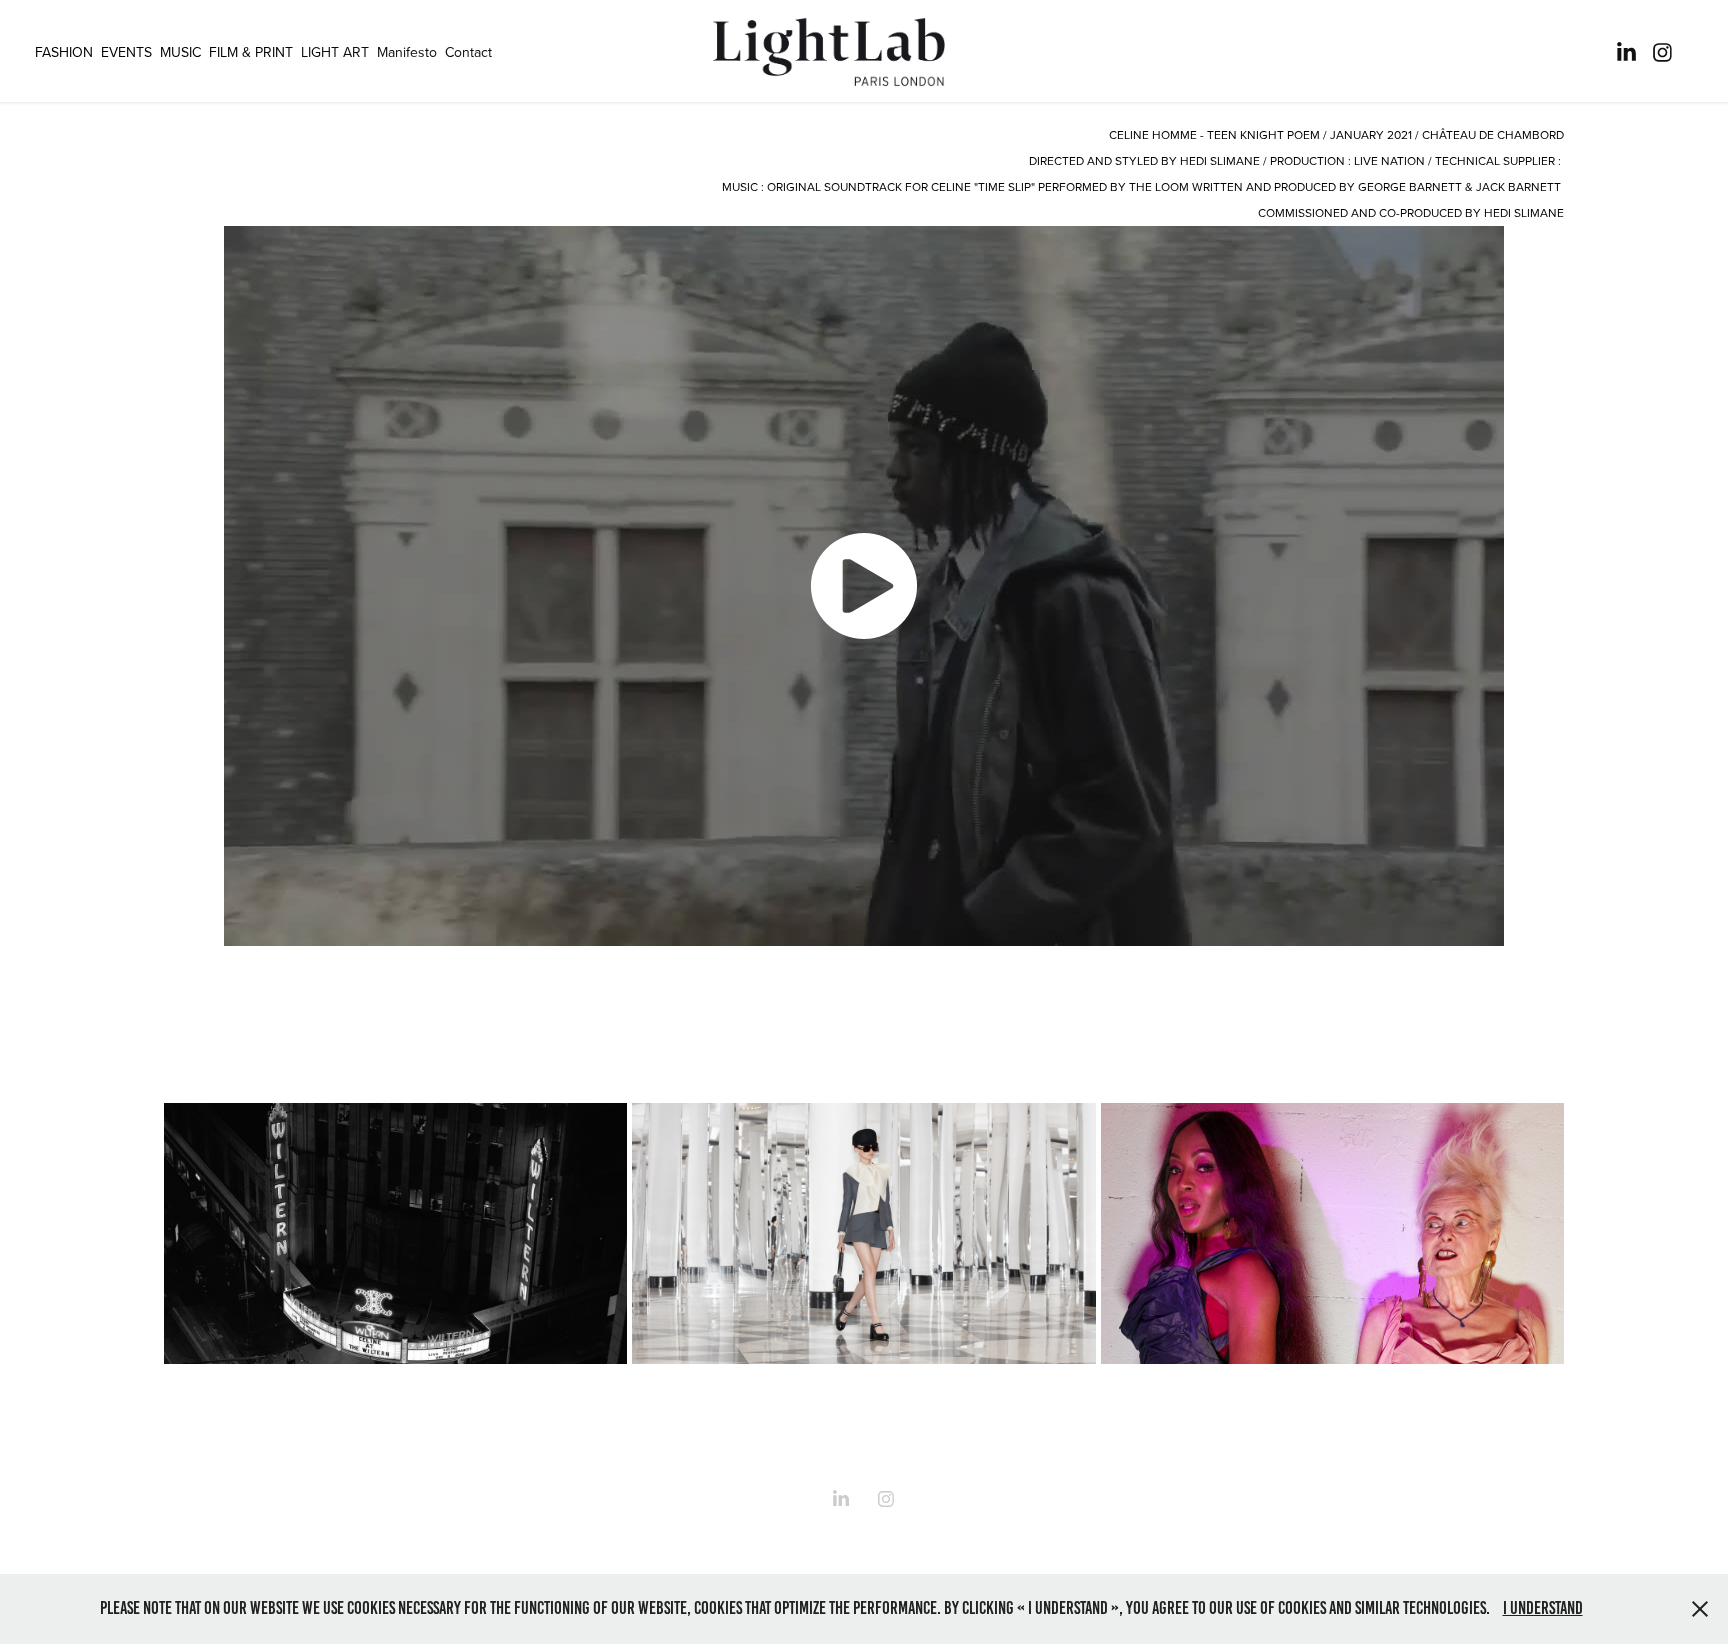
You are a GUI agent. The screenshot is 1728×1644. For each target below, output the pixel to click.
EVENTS (126, 52)
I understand (1543, 1608)
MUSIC (180, 52)
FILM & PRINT (251, 52)
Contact (468, 52)
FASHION (64, 52)
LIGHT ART (335, 52)
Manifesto (407, 52)
